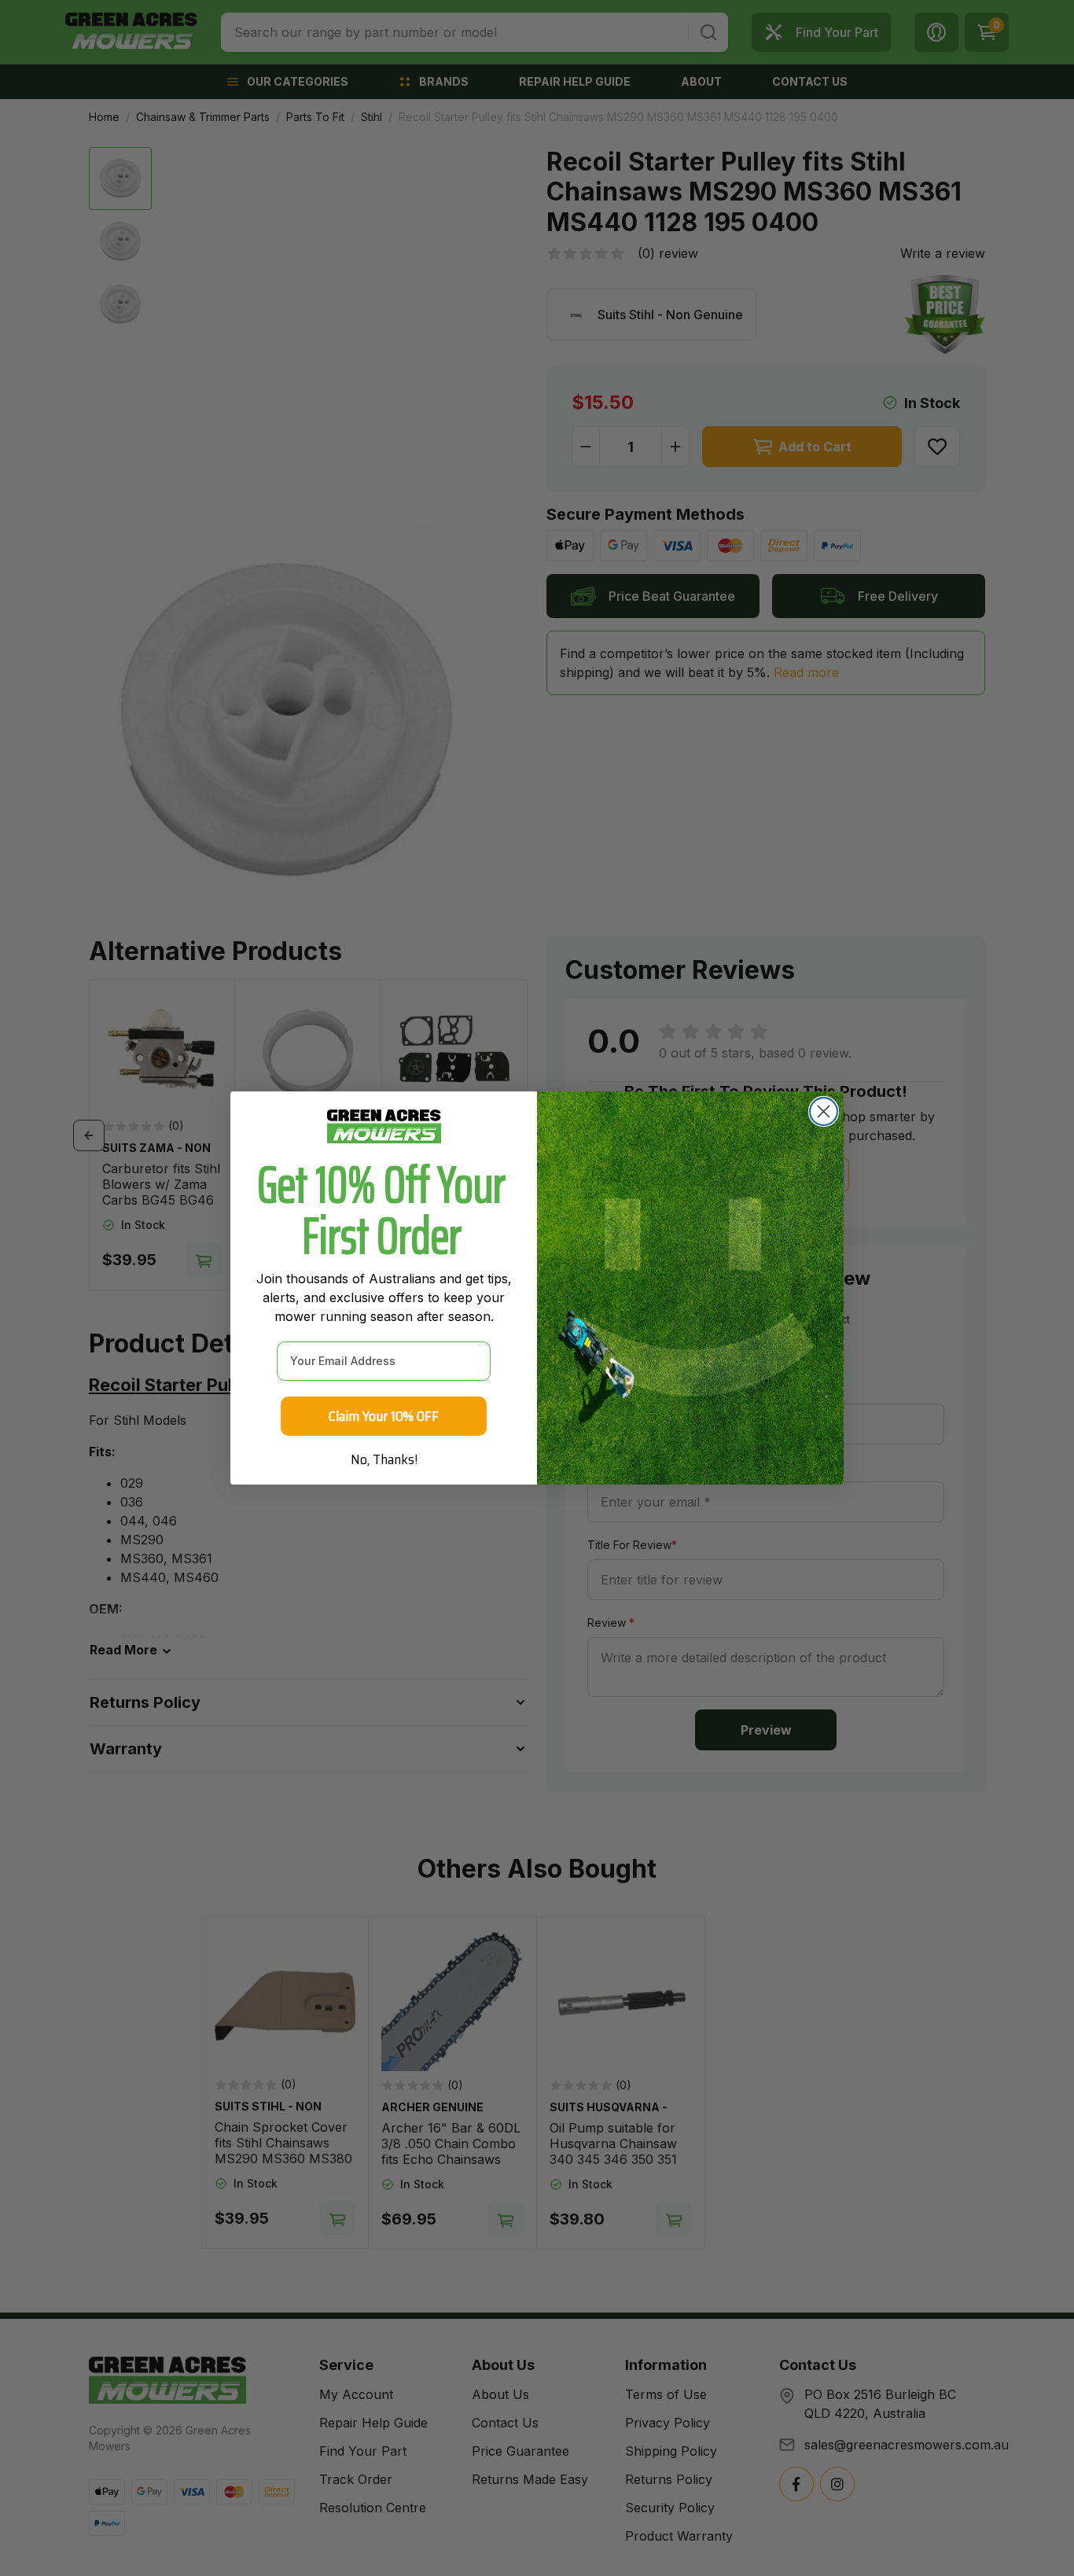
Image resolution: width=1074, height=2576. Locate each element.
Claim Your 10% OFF (384, 1416)
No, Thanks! (384, 1459)
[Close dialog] (824, 1111)
